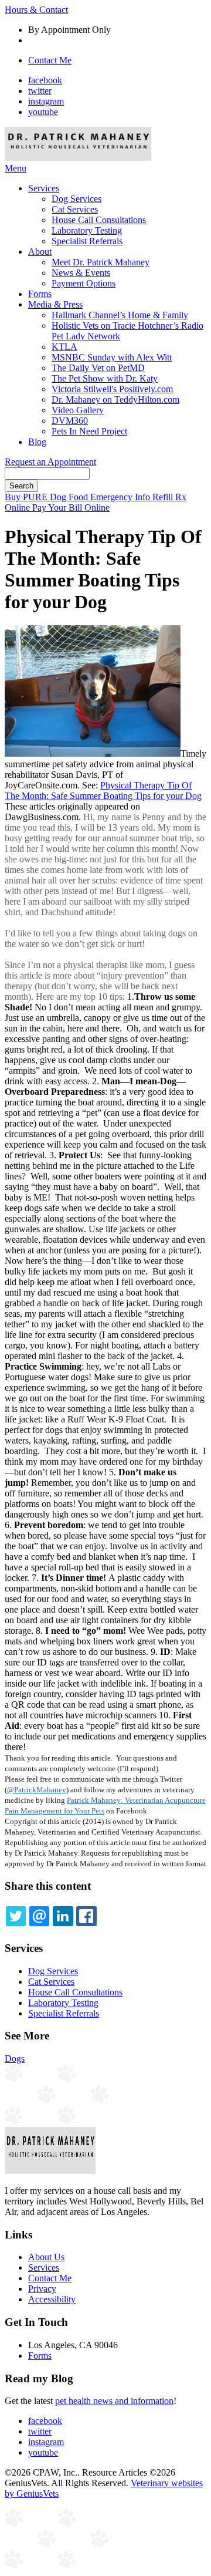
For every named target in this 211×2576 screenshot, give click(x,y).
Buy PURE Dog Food (47, 497)
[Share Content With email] (39, 1916)
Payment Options (84, 283)
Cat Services (75, 209)
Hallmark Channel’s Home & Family (120, 315)
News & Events (81, 273)
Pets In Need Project (89, 431)
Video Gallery (78, 410)
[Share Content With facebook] (86, 1916)
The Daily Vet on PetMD (98, 368)
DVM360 (70, 421)
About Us (46, 2257)
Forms (40, 294)
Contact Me (50, 60)
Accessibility (52, 2299)
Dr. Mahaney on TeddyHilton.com (115, 399)
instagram (46, 101)
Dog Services (76, 199)
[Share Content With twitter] (16, 1916)
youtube (43, 112)
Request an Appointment (50, 462)
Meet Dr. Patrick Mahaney (101, 262)
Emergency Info (121, 497)
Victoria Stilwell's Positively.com (112, 389)
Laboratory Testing (87, 230)
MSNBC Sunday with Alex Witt (112, 357)
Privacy (42, 2289)
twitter (40, 91)
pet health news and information (114, 2401)
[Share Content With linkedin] (63, 1916)
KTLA (64, 347)
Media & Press (55, 304)
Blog (37, 442)
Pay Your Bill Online (71, 508)
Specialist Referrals (87, 241)
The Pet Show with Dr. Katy (105, 378)
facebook (45, 80)
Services (44, 188)
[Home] (78, 158)
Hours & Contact (36, 10)
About (40, 252)
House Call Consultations (99, 220)
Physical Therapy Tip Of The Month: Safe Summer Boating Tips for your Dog (103, 790)
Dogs (15, 2059)
